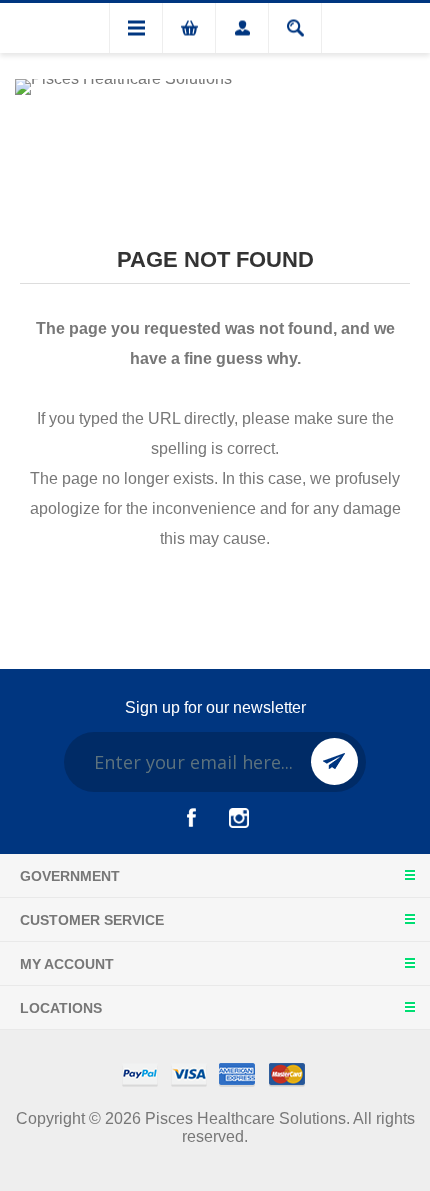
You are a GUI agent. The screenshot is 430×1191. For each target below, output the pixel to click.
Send (334, 761)
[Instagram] (239, 818)
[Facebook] (191, 818)
